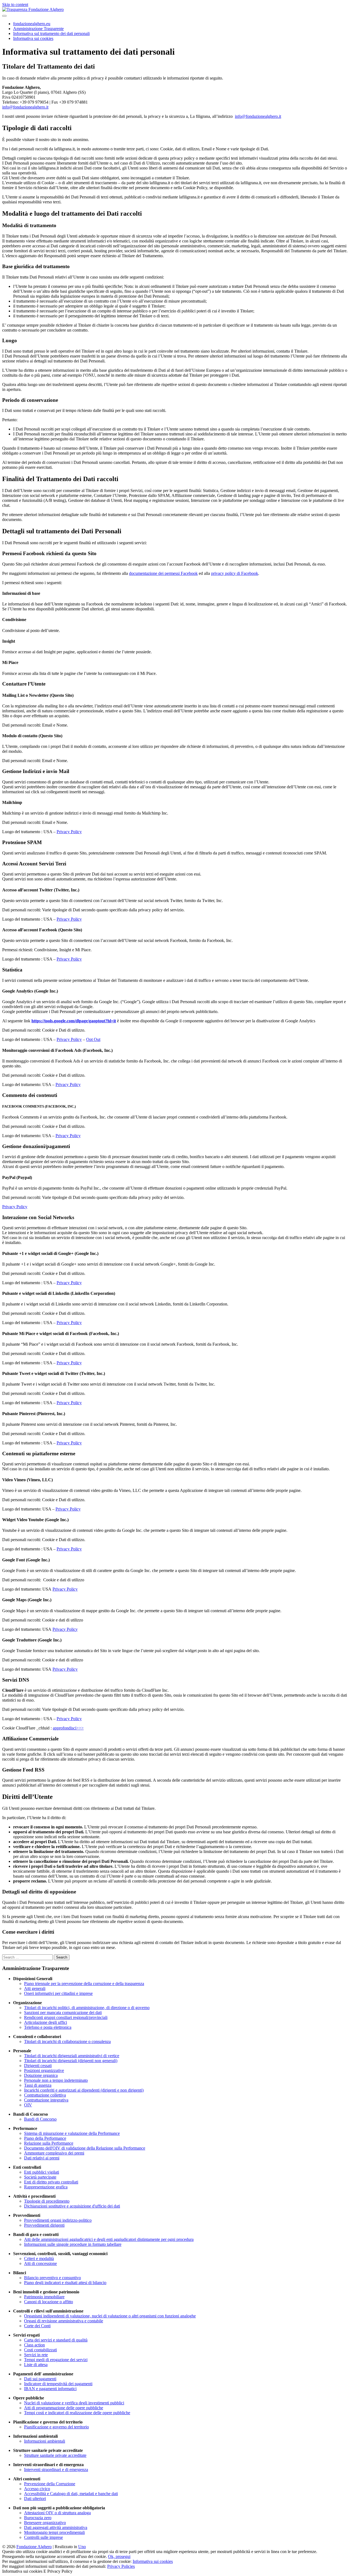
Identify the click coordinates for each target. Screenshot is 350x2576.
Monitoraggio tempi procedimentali (54, 2532)
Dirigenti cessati (38, 2066)
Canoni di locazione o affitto (49, 2302)
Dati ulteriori (35, 2499)
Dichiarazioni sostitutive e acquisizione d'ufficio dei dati (72, 2206)
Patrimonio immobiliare (44, 2297)
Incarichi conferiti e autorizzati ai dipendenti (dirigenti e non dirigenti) (84, 2090)
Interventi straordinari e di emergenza (56, 2470)
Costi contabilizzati (40, 2350)
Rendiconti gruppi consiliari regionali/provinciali (66, 2017)
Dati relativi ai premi (42, 2158)
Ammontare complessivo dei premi (54, 2153)
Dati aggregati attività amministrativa (56, 2527)
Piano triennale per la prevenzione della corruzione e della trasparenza (84, 1984)
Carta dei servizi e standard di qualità (56, 2340)
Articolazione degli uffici (46, 2022)
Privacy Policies (121, 2566)
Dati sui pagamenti (40, 2379)
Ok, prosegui (119, 2556)
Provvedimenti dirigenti (44, 2225)
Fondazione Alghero (34, 2547)
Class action (34, 2345)
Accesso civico (37, 2489)
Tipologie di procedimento (47, 2201)
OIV (28, 2105)
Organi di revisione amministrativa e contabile (64, 2321)
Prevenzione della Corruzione (50, 2484)
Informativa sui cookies (33, 38)
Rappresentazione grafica (46, 2187)
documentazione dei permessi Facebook (163, 573)
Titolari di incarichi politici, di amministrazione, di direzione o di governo (87, 2008)
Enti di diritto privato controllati (51, 2182)
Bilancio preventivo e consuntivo (52, 2278)
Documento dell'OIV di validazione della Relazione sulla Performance (85, 2148)
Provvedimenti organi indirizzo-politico (58, 2220)
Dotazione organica (41, 2075)
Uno (82, 2547)
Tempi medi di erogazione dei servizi (56, 2360)
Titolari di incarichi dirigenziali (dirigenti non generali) (71, 2061)
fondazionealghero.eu (32, 24)
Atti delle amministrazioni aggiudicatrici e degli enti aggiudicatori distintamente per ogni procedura (109, 2239)
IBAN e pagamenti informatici (50, 2389)
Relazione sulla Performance (49, 2143)
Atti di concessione (40, 2263)
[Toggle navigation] (4, 16)
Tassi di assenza (38, 2085)
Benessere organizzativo (45, 2523)
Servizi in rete (36, 2355)
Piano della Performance (45, 2138)
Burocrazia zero (38, 2518)
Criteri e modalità (39, 2259)
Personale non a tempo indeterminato (56, 2080)
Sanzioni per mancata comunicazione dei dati (63, 2013)
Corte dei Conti (37, 2326)
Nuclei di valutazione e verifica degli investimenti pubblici (74, 2403)
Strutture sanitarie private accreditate (55, 2455)
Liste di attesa (36, 2365)
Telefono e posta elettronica (48, 2027)
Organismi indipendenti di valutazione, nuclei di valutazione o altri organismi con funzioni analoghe (110, 2316)
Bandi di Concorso (40, 2119)
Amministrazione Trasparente (38, 29)
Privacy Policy (69, 832)
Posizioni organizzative (44, 2070)
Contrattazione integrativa (46, 2100)
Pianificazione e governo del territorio (56, 2427)
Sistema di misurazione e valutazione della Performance (72, 2133)
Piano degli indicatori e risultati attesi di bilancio (65, 2283)
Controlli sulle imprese (43, 2537)
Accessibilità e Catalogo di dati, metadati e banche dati (71, 2494)
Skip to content (15, 5)
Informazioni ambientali (45, 2441)
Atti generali (35, 1988)
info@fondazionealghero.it (25, 107)
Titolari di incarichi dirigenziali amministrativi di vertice (72, 2056)
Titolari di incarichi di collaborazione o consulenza (67, 2041)
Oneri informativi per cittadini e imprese (58, 1993)
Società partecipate (40, 2177)
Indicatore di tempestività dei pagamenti (58, 2384)
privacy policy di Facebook (235, 573)
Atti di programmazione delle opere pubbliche (64, 2408)
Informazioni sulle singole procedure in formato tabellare (73, 2244)
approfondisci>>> (68, 1728)
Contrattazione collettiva (45, 2095)
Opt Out (93, 1039)
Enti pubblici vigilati (42, 2172)
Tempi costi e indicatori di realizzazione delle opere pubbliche (77, 2413)
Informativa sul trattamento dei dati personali (51, 33)
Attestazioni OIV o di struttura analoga (57, 2513)
